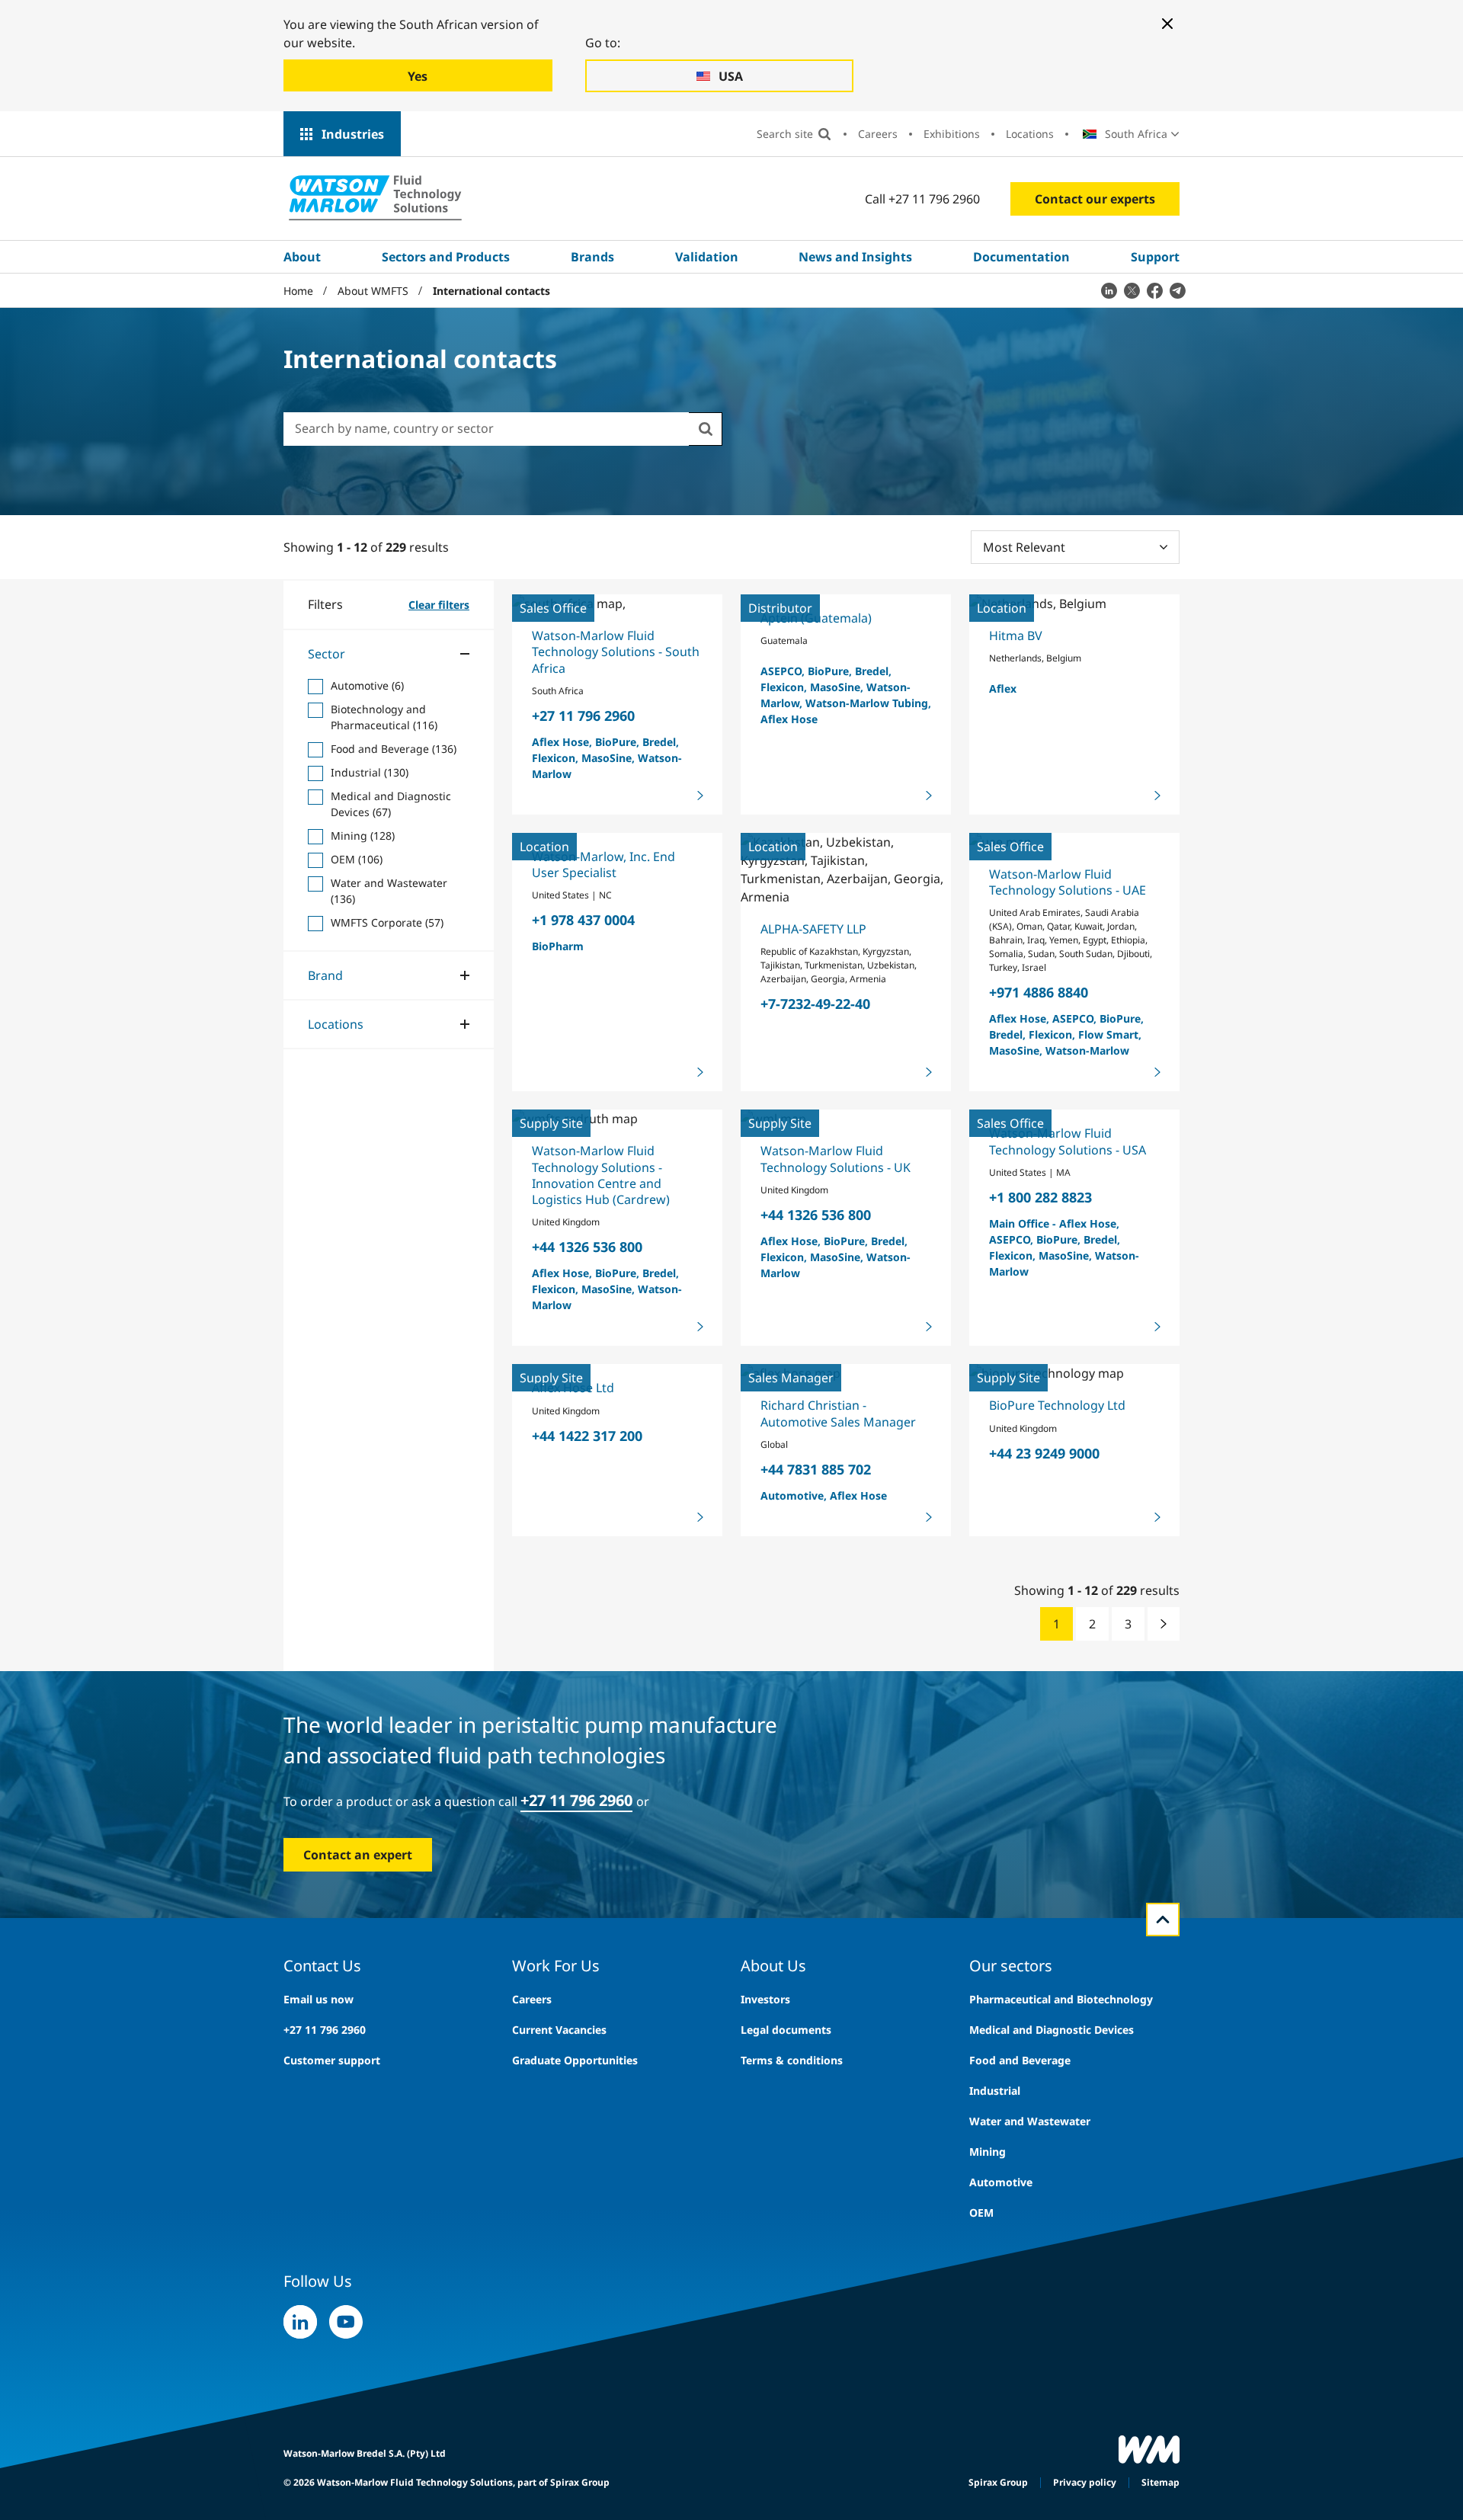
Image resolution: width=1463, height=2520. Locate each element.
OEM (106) (357, 859)
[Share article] (1109, 290)
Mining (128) (363, 836)
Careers (878, 134)
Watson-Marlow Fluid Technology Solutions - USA (1068, 1141)
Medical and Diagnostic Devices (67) (391, 804)
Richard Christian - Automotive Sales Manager (838, 1413)
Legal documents (786, 2030)
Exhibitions (952, 134)
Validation (707, 257)
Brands (592, 257)
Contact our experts (1095, 199)
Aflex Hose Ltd (573, 1388)
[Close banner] (1167, 24)
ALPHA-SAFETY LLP (813, 929)
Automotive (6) (367, 685)
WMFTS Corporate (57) (387, 922)
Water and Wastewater (1030, 2121)
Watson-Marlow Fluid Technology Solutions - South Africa (616, 652)
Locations (1030, 134)
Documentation (1021, 257)
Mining (988, 2152)
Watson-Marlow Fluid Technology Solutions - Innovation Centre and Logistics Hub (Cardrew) (601, 1175)
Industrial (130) (370, 772)
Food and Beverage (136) (394, 749)
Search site (785, 134)
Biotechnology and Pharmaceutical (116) (384, 717)
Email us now (319, 1999)
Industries (353, 134)
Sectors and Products (446, 257)
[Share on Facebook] (1154, 290)
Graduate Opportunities (575, 2060)
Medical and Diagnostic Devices (1052, 2030)
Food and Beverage (1020, 2060)
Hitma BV (1016, 636)
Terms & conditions (792, 2060)
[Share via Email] (1177, 290)
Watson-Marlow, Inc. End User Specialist (603, 865)
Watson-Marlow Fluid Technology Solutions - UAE (1068, 882)
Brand (325, 975)
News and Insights (855, 257)
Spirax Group (998, 2482)
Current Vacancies (559, 2030)
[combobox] (486, 428)
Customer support (332, 2060)
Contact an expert (358, 1855)
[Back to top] (1163, 1920)
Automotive (1001, 2182)
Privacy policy (1085, 2482)
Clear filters (439, 605)
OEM (981, 2213)
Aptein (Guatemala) (816, 618)
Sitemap (1160, 2482)
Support (1155, 257)
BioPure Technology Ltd (1057, 1405)
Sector (327, 654)
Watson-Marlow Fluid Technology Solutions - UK (836, 1159)
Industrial (995, 2091)
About (302, 257)
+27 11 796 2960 (576, 1800)
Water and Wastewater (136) (389, 891)
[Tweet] (1132, 290)
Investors (765, 1999)
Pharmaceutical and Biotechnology (1061, 1999)
